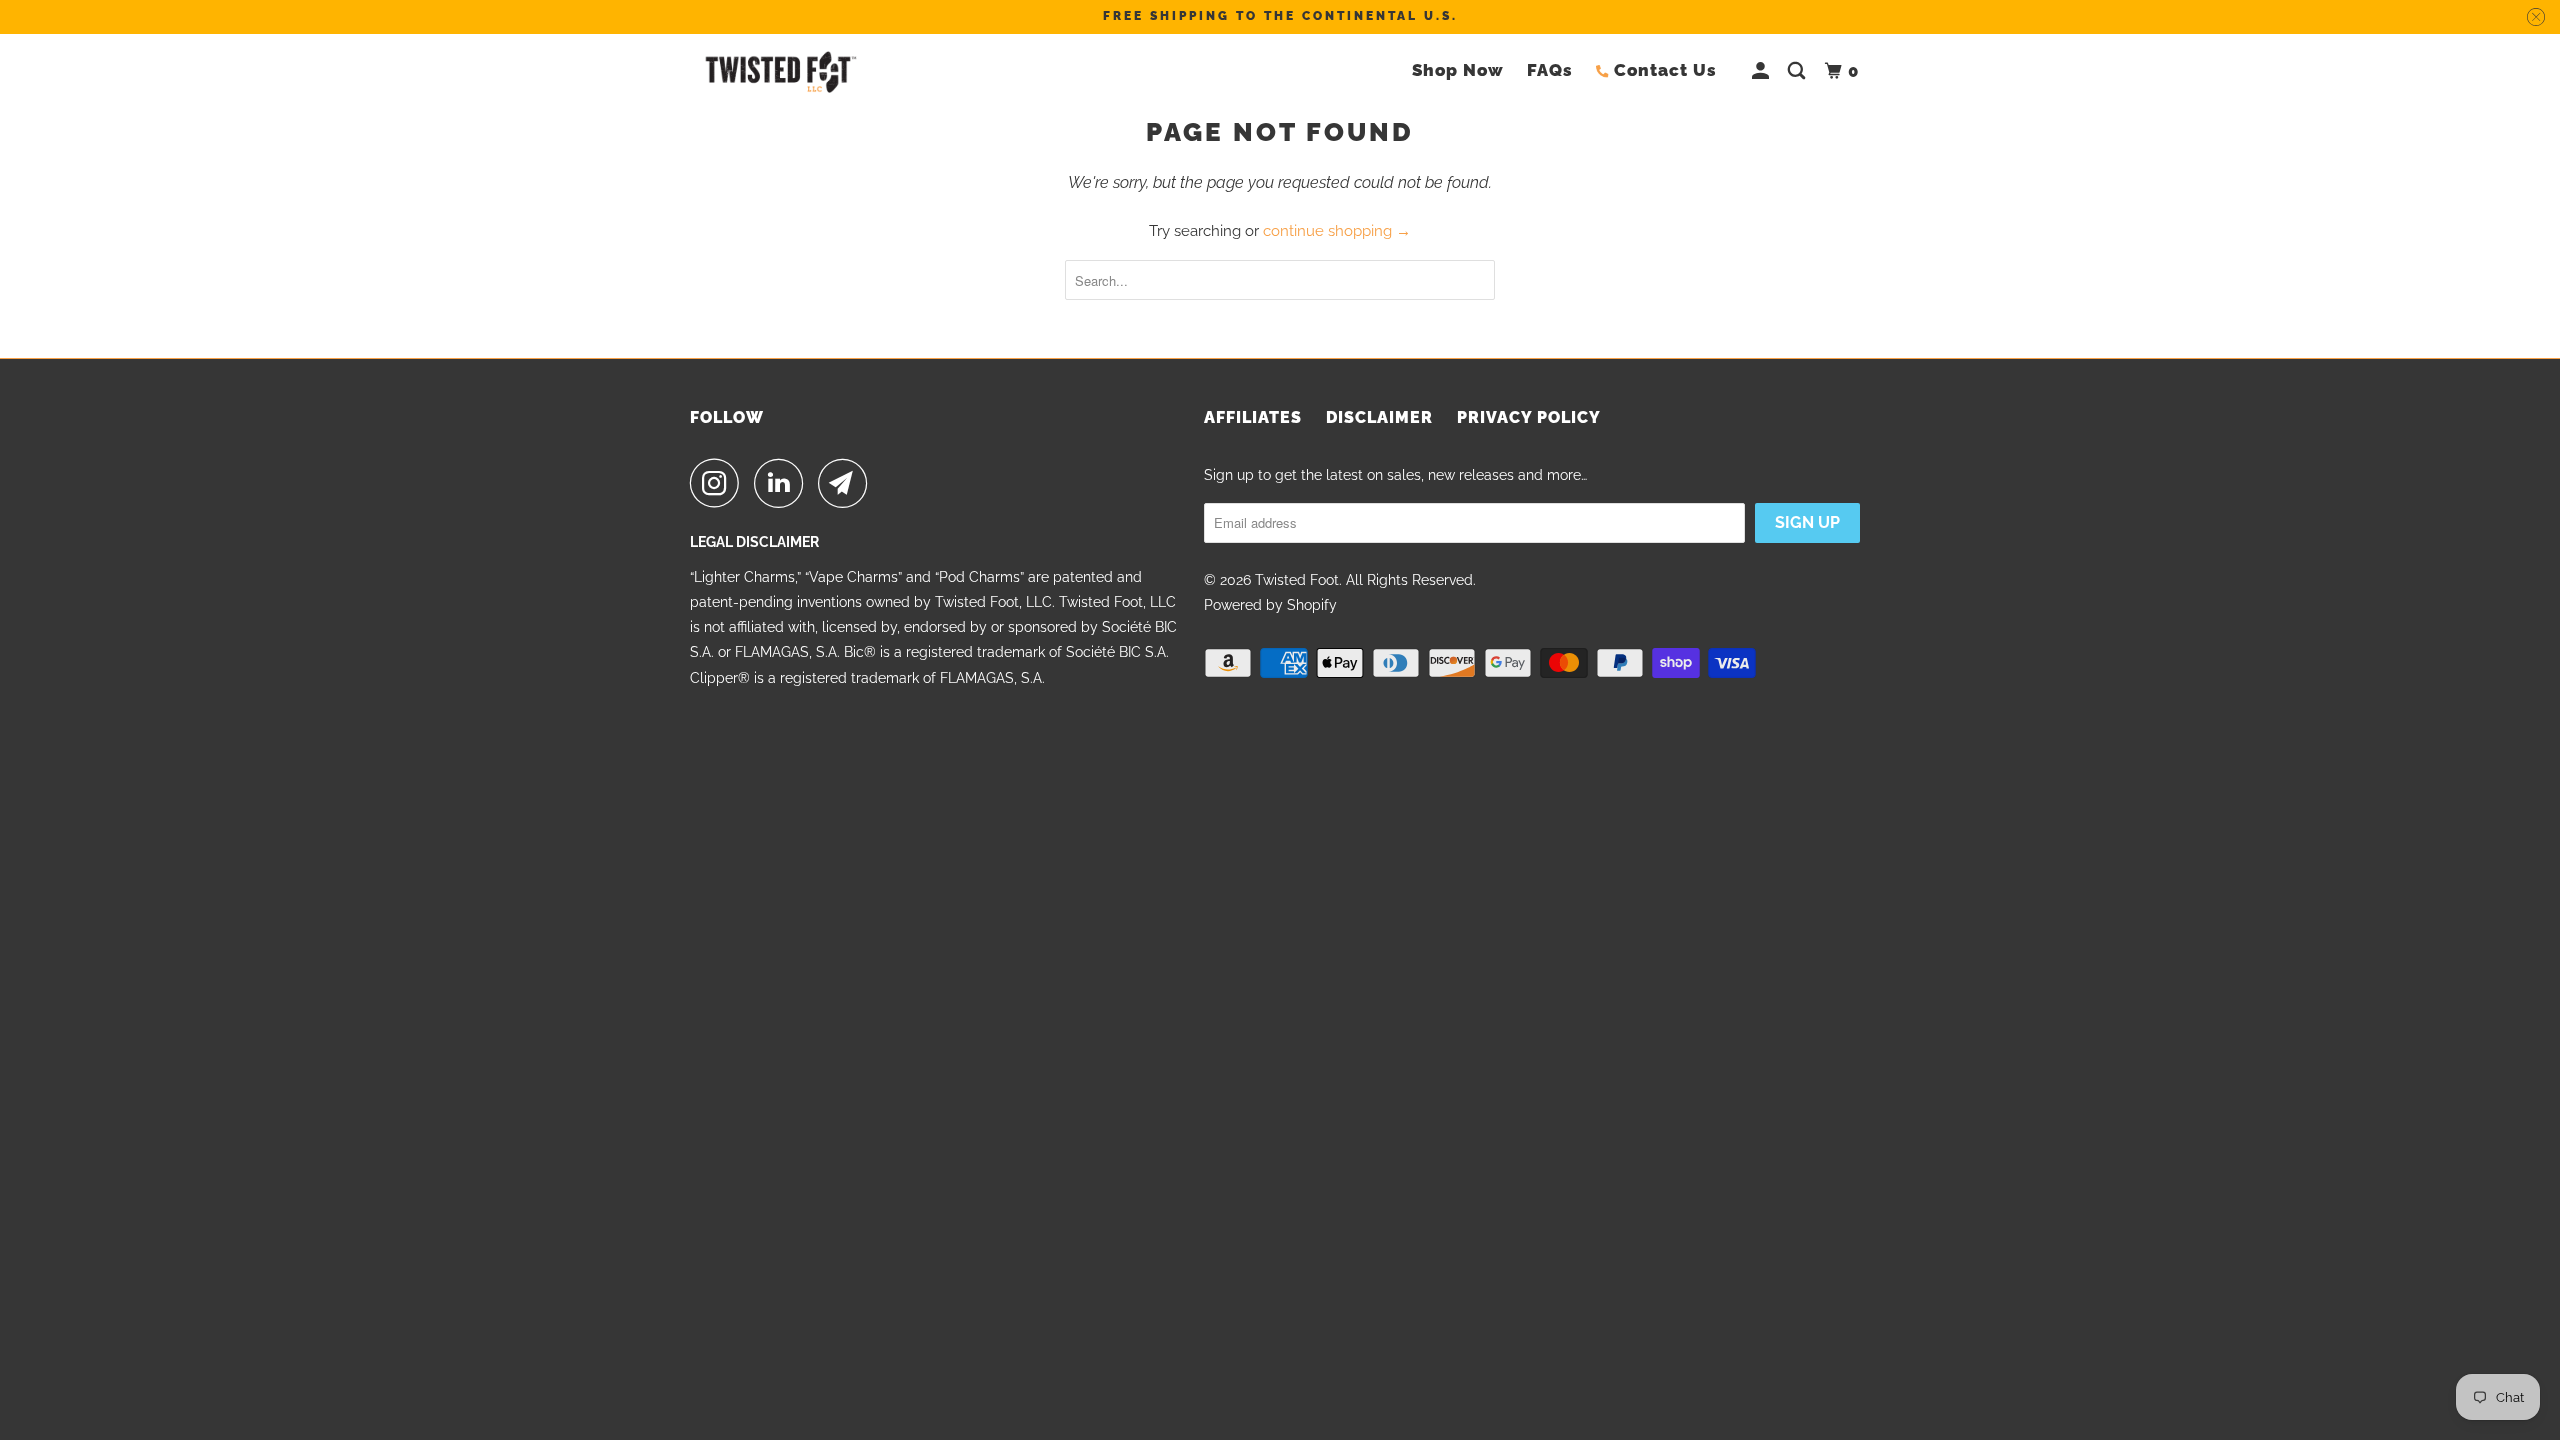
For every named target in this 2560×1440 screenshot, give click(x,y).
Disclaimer (1379, 417)
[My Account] (1762, 71)
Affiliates (1253, 417)
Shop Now (1458, 70)
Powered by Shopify (1270, 605)
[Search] (1798, 71)
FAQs (1550, 70)
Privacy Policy (1529, 417)
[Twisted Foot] (780, 72)
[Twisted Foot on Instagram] (720, 483)
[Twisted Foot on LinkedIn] (784, 483)
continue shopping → (1337, 231)
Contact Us (1665, 70)
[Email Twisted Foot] (848, 483)
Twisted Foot (1297, 580)
